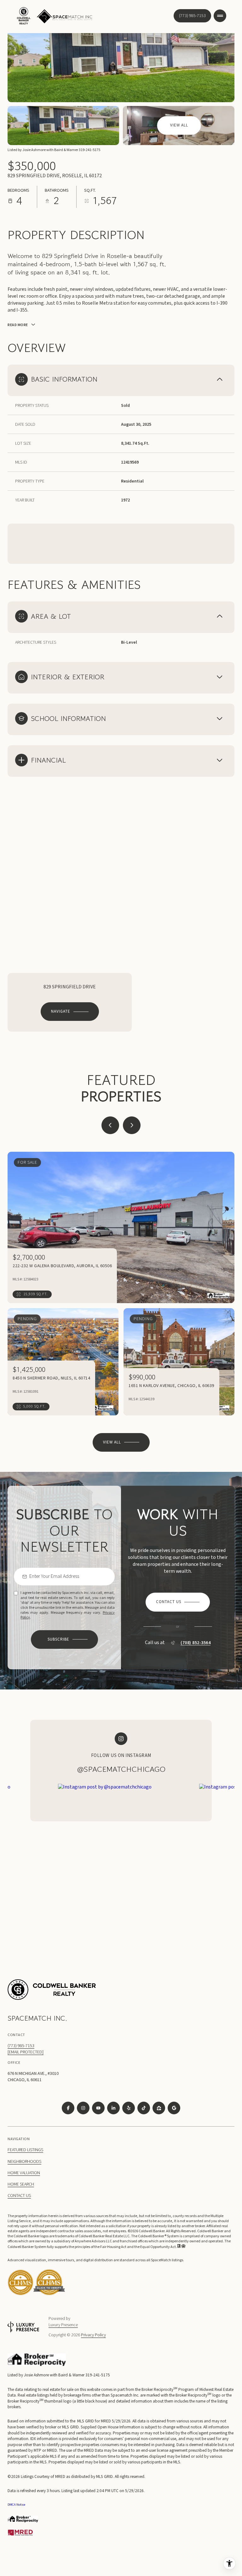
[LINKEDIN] (113, 2108)
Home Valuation (24, 2173)
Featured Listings (25, 2150)
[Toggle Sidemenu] (220, 16)
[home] (49, 2294)
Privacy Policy (93, 2335)
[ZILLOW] (159, 2108)
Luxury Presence (63, 2325)
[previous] (110, 1125)
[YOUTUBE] (98, 2108)
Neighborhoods (24, 2162)
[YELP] (129, 2108)
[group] (126, 1869)
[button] (178, 1602)
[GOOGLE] (174, 2108)
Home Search (21, 2184)
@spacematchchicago (121, 1769)
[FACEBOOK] (68, 2108)
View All (179, 125)
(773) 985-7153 (192, 16)
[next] (132, 1125)
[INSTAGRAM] (83, 2108)
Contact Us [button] (19, 2196)
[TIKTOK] (144, 2108)
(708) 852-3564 (196, 1643)
